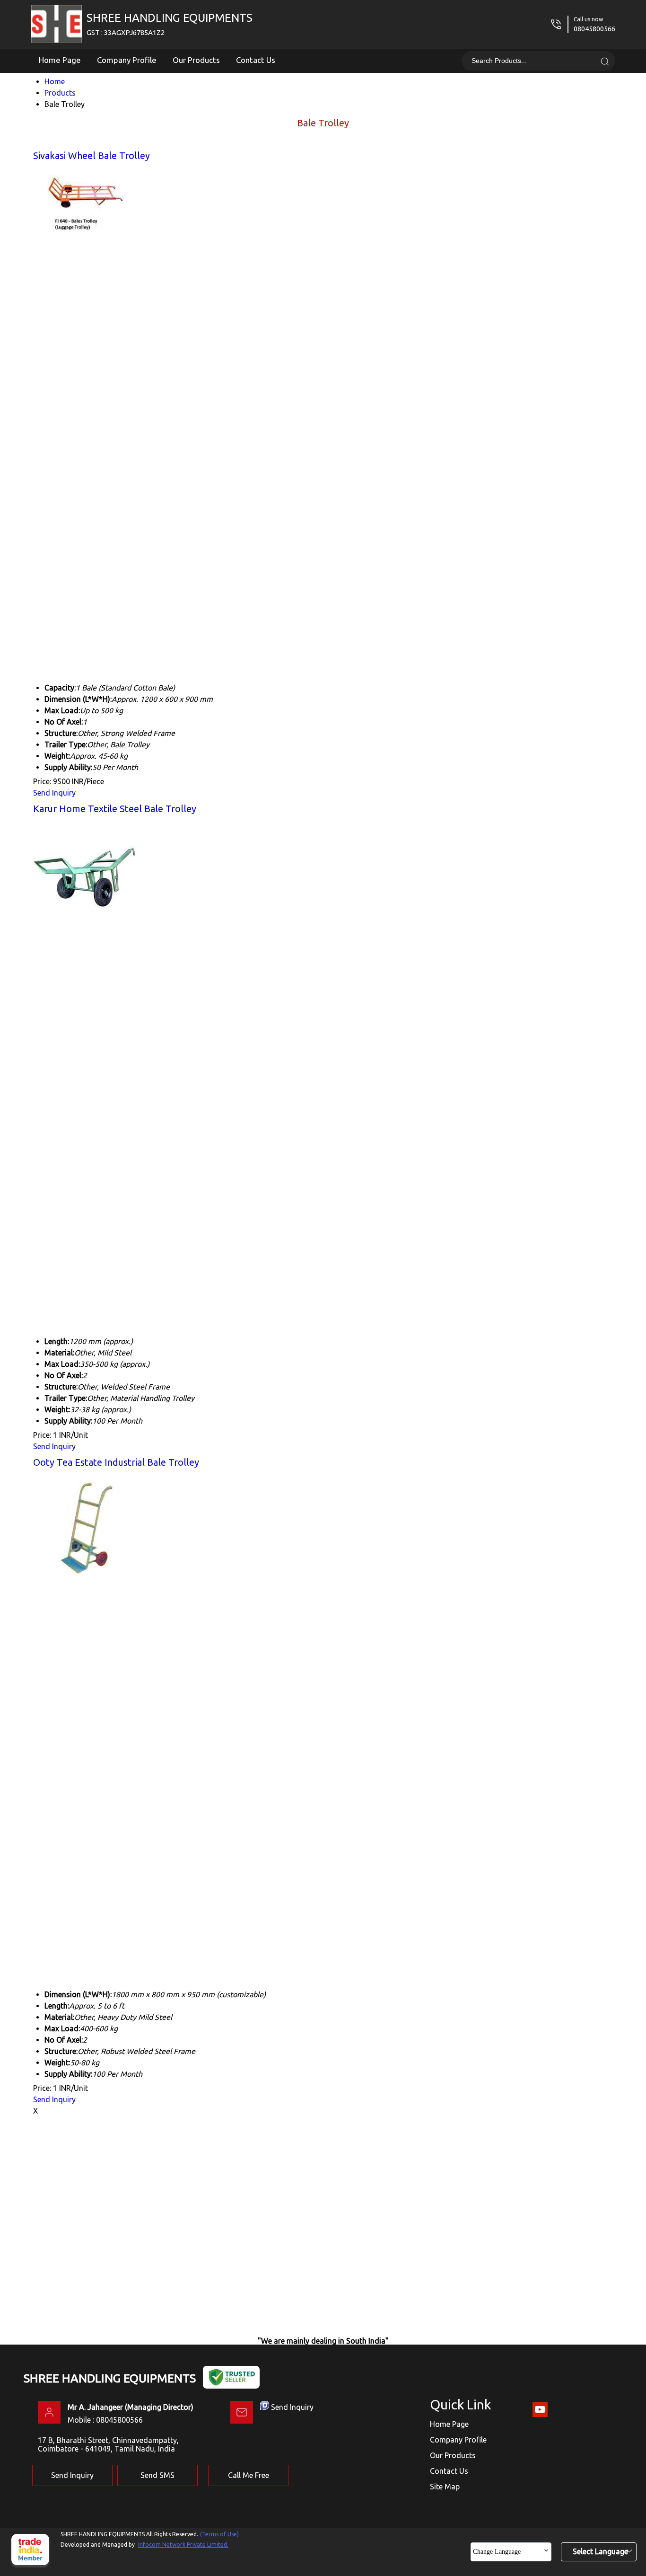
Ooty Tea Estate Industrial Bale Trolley (116, 1462)
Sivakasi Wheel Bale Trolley (92, 155)
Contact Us (256, 60)
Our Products (196, 60)
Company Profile (127, 60)
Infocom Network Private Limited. (183, 2545)
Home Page (60, 60)
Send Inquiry (54, 793)
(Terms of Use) (219, 2534)
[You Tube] (540, 2415)
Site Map (445, 2487)
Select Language (600, 2551)
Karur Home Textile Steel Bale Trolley (115, 809)
